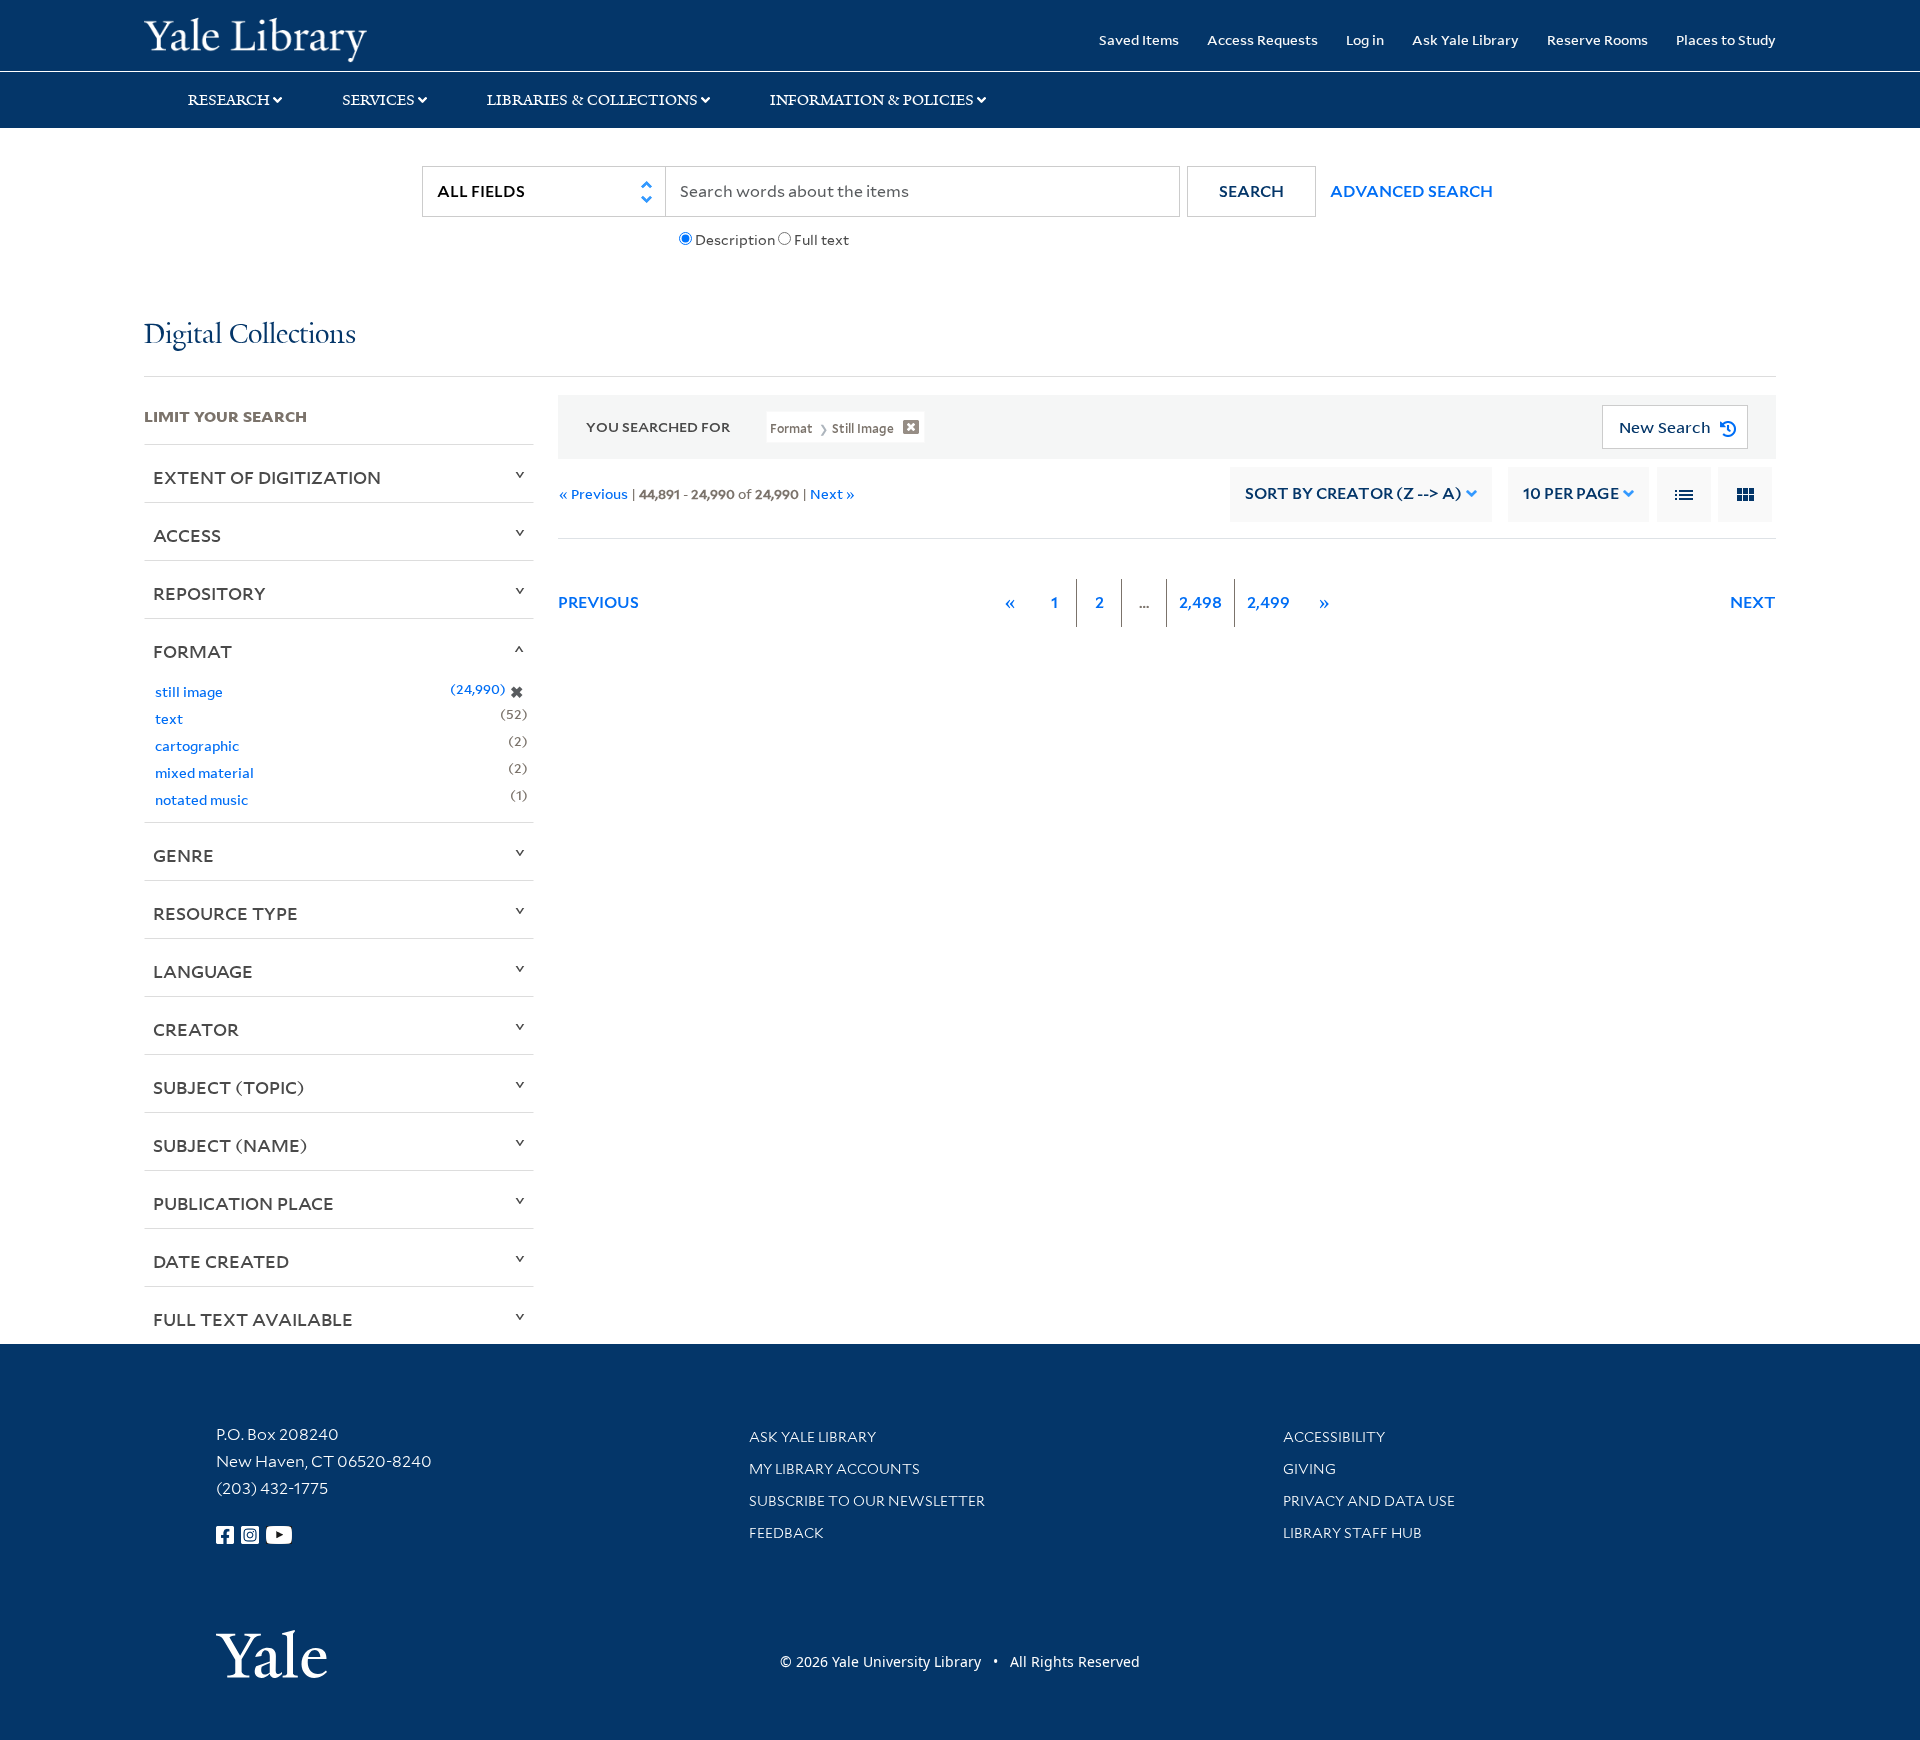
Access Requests (1262, 39)
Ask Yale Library (1465, 39)
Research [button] (229, 100)
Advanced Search (1411, 191)
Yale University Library (266, 38)
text (169, 718)
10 (1571, 493)
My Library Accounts (834, 1469)
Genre (183, 855)
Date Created (221, 1261)
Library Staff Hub (1352, 1533)
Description (735, 240)
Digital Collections (250, 335)
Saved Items (1139, 39)
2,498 (1200, 602)
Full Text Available (253, 1319)
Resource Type (225, 913)
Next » (832, 493)
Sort (1353, 493)
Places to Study (1726, 39)
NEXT (1753, 602)
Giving (1309, 1469)
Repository (209, 593)
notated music (201, 799)
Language (203, 971)
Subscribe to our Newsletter (867, 1501)
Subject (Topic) (229, 1087)
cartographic (197, 745)
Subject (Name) (230, 1145)
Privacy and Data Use (1369, 1501)
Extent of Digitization (267, 477)
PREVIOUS (598, 602)
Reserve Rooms (1597, 39)
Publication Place (243, 1203)
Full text (821, 240)
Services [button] (378, 100)
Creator (196, 1029)
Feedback (786, 1533)
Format (192, 651)
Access (187, 535)
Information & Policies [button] (872, 100)
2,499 (1268, 602)
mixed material (204, 772)
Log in (1365, 39)
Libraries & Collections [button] (592, 100)
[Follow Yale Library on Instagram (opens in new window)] (250, 1535)
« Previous (593, 493)
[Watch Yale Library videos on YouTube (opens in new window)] (279, 1535)
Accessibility (1334, 1437)
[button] (1251, 191)
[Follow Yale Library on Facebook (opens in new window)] (225, 1535)
